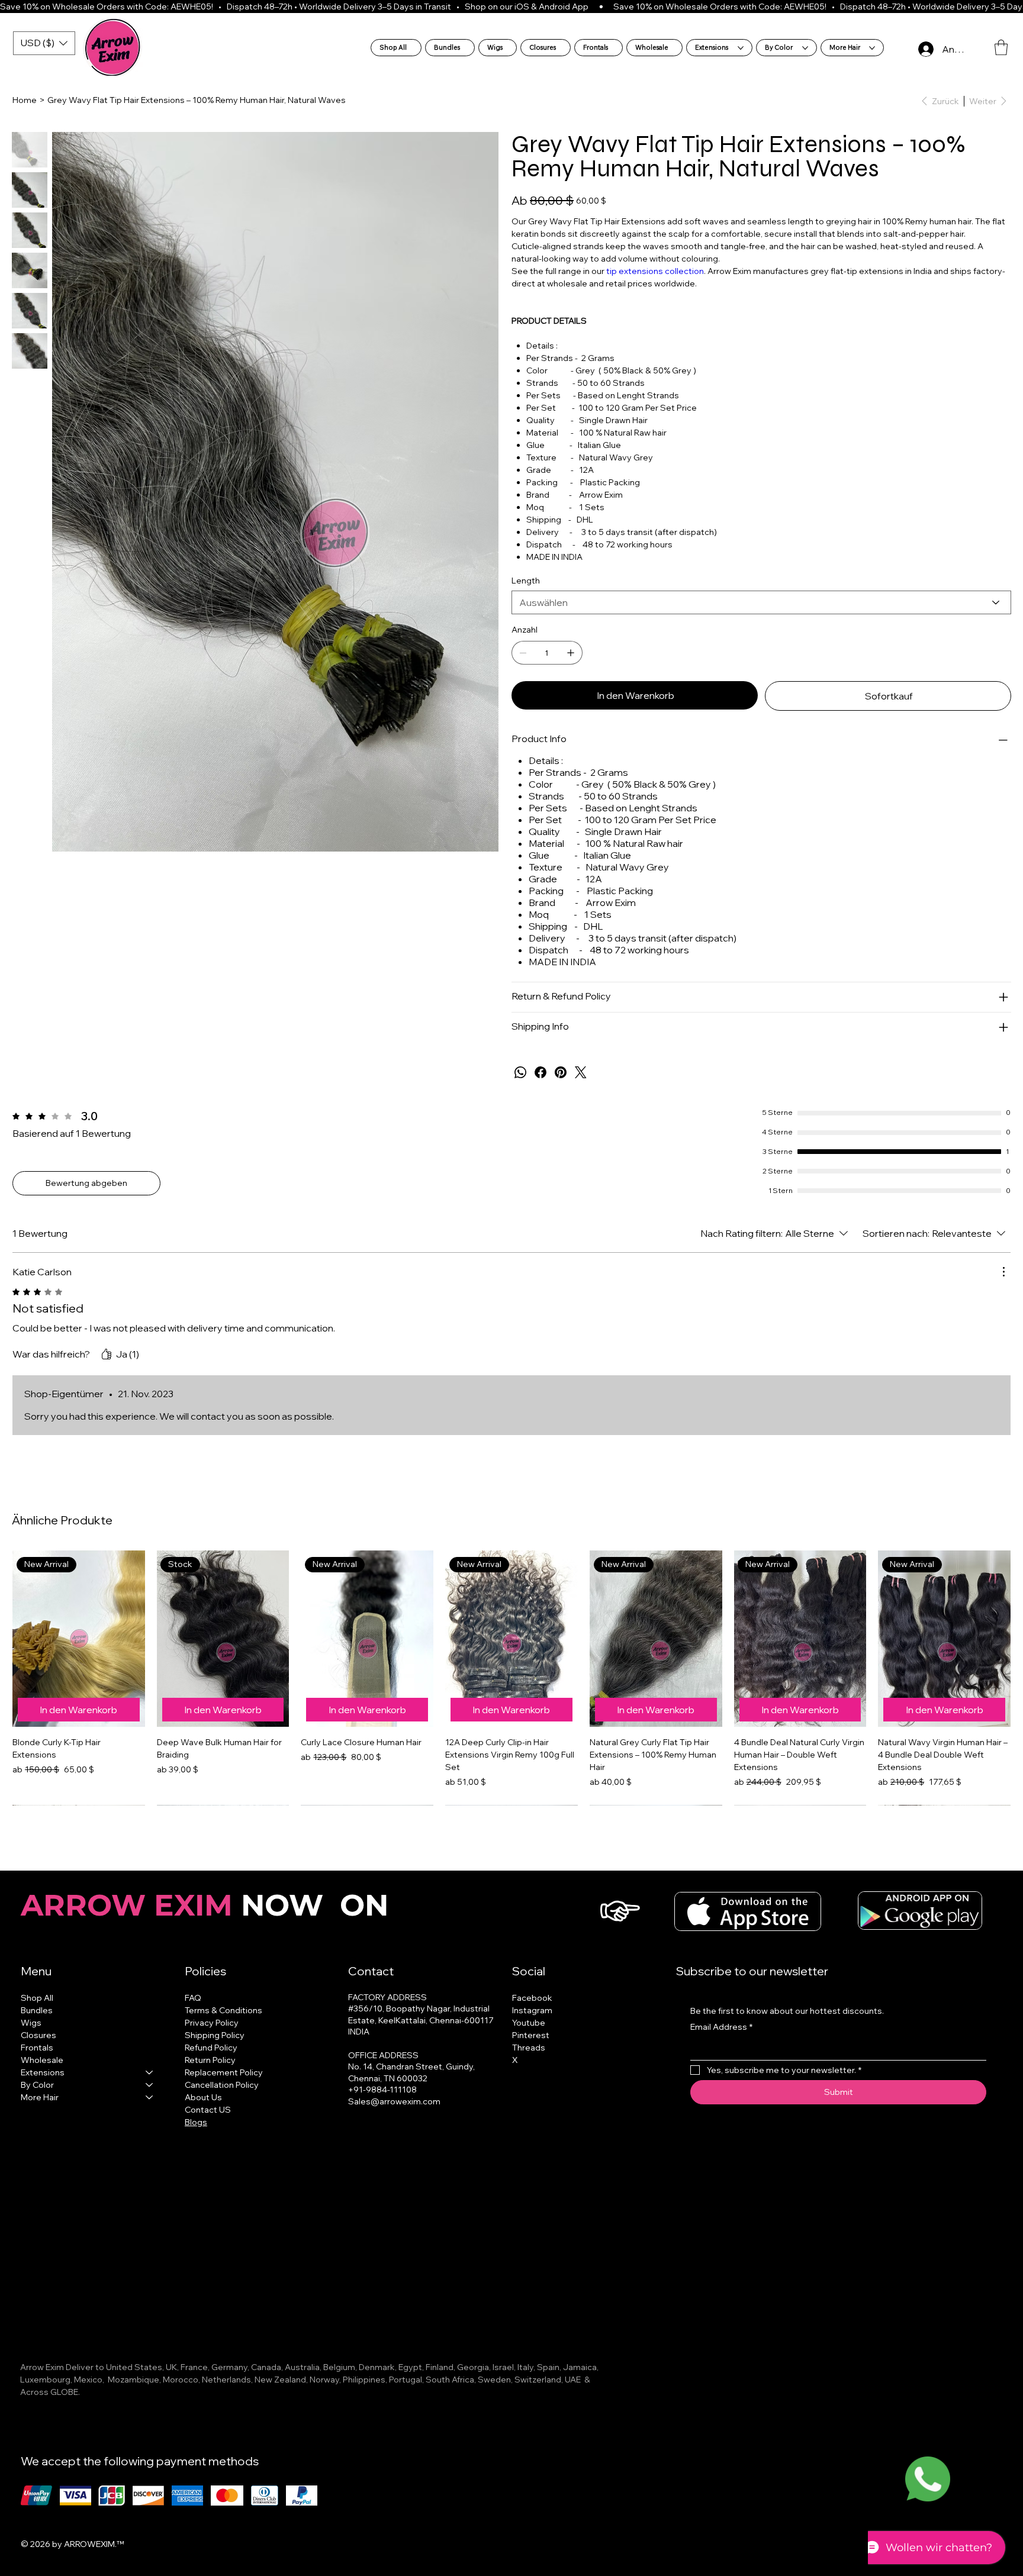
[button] (1001, 47)
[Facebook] (541, 1072)
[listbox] (44, 43)
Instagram (532, 2010)
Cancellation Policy (222, 2085)
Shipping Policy (215, 2035)
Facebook (532, 1998)
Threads (529, 2048)
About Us (203, 2097)
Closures (38, 2035)
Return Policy (210, 2060)
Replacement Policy (224, 2072)
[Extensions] (150, 2073)
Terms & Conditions (223, 2010)
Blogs (196, 2122)
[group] (511, 1678)
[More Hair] (150, 2098)
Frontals (37, 2048)
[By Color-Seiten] (805, 48)
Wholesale (42, 2060)
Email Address (721, 2027)
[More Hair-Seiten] (872, 48)
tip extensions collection (655, 271)
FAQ (193, 1998)
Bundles (37, 2010)
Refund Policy (211, 2048)
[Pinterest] (561, 1072)
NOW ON (209, 1905)
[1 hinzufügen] (571, 653)
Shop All (37, 1998)
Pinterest (531, 2035)
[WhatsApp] (520, 1072)
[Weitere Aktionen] (1003, 1272)
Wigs (31, 2023)
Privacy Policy (212, 2023)
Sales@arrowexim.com (394, 2101)
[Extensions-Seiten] (741, 48)
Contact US (208, 2110)
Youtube (529, 2023)
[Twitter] (581, 1072)
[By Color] (150, 2085)
